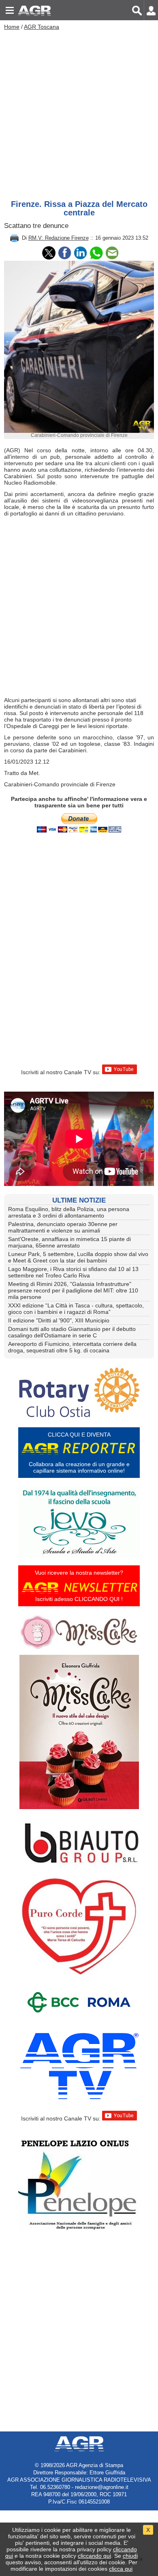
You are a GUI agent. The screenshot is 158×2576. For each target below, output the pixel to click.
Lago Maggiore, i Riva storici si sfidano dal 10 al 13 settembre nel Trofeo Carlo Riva (73, 1272)
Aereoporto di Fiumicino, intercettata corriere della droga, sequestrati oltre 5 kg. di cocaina (72, 1347)
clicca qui (121, 2569)
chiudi (130, 2556)
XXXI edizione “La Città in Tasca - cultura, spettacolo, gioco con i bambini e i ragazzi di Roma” (76, 1309)
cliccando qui (94, 2556)
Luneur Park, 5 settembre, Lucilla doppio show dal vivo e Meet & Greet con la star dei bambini (78, 1257)
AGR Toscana (42, 27)
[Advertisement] (79, 113)
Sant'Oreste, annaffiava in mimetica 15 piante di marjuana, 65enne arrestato (69, 1242)
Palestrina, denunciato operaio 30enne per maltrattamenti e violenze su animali (63, 1227)
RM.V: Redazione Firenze (59, 238)
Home (12, 27)
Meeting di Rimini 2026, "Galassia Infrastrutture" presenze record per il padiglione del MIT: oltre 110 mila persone (73, 1290)
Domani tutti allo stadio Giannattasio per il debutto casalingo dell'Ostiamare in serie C (72, 1332)
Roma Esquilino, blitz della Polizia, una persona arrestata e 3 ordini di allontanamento (69, 1212)
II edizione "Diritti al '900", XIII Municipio (59, 1320)
